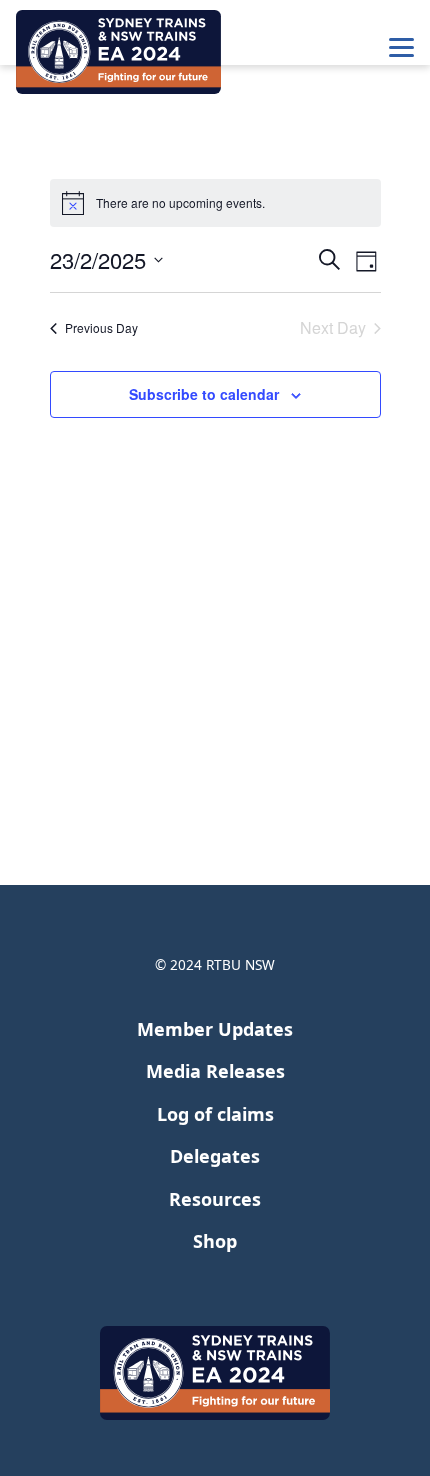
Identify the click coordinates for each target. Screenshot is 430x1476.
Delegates (215, 1156)
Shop (215, 1241)
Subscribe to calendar (204, 394)
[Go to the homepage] (118, 52)
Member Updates (215, 1029)
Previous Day (101, 327)
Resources (215, 1199)
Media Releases (215, 1071)
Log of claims (215, 1114)
